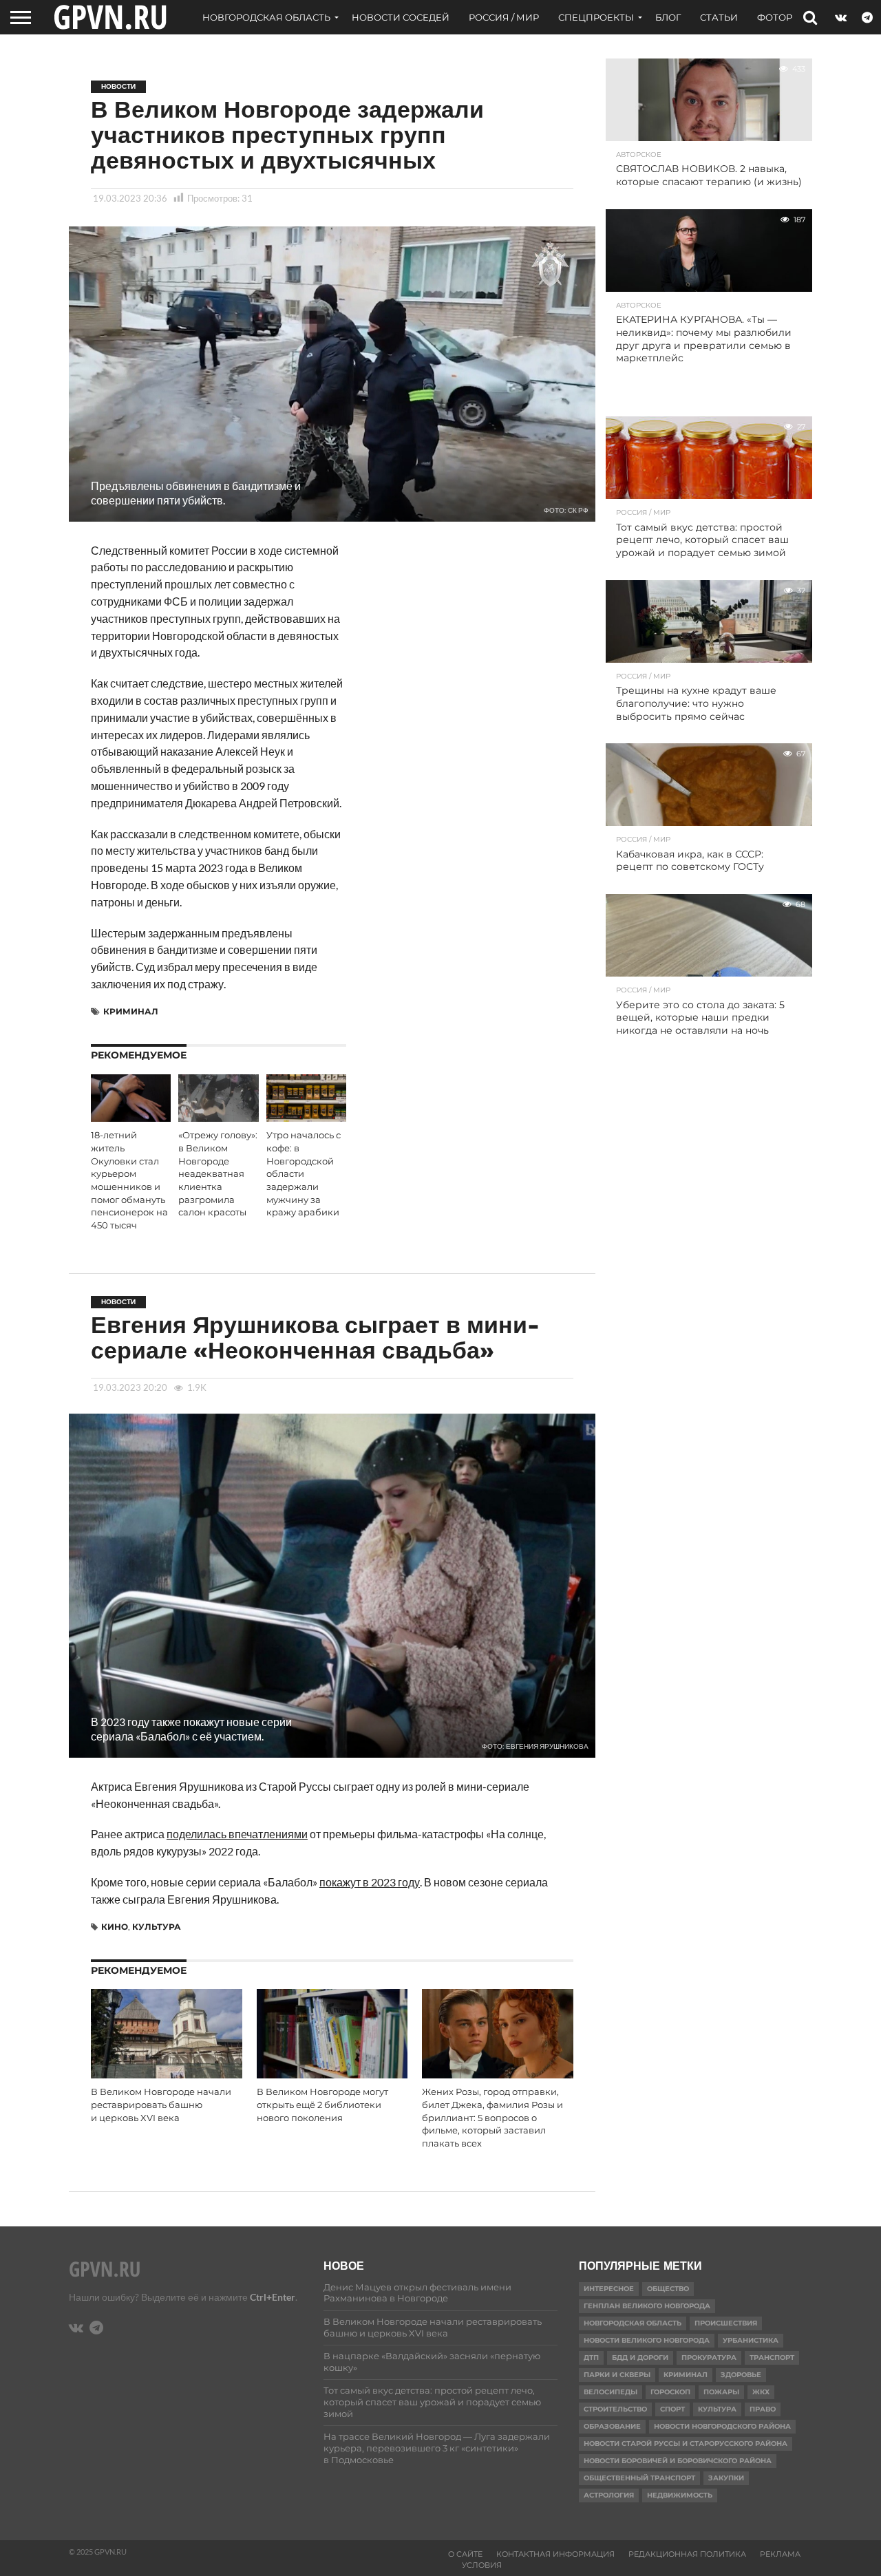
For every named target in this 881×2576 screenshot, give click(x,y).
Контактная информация (555, 2554)
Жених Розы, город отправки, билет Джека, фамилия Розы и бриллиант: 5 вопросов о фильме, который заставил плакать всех (492, 2118)
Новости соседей (401, 17)
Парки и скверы (617, 2375)
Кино (115, 1927)
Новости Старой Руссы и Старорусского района (686, 2444)
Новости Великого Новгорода (647, 2340)
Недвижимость (680, 2495)
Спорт (672, 2409)
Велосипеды (611, 2392)
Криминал (131, 1011)
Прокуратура (709, 2357)
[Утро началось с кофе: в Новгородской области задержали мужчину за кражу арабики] (306, 1117)
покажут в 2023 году (370, 1882)
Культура (157, 1927)
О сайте (465, 2554)
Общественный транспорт (639, 2478)
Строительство (615, 2409)
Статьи (719, 17)
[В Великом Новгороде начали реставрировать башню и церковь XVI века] (167, 2075)
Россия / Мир (504, 17)
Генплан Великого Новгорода (647, 2306)
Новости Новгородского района (722, 2426)
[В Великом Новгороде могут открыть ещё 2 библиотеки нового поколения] (332, 2075)
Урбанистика (751, 2340)
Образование (612, 2426)
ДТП (591, 2357)
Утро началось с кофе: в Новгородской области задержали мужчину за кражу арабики (304, 1174)
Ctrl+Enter (273, 2297)
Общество (668, 2289)
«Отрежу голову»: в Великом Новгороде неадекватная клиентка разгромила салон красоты (218, 1174)
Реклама (780, 2554)
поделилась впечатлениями (237, 1834)
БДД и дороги (640, 2357)
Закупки (726, 2478)
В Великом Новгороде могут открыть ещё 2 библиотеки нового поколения (322, 2105)
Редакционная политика (687, 2554)
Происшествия (726, 2323)
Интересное (609, 2289)
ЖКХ (761, 2392)
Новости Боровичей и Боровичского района (678, 2461)
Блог (668, 17)
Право (763, 2409)
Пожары (721, 2392)
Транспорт (772, 2357)
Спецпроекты (596, 17)
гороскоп (670, 2392)
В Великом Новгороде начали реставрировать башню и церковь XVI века (161, 2105)
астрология (609, 2495)
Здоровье (741, 2375)
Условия (482, 2565)
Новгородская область (266, 17)
